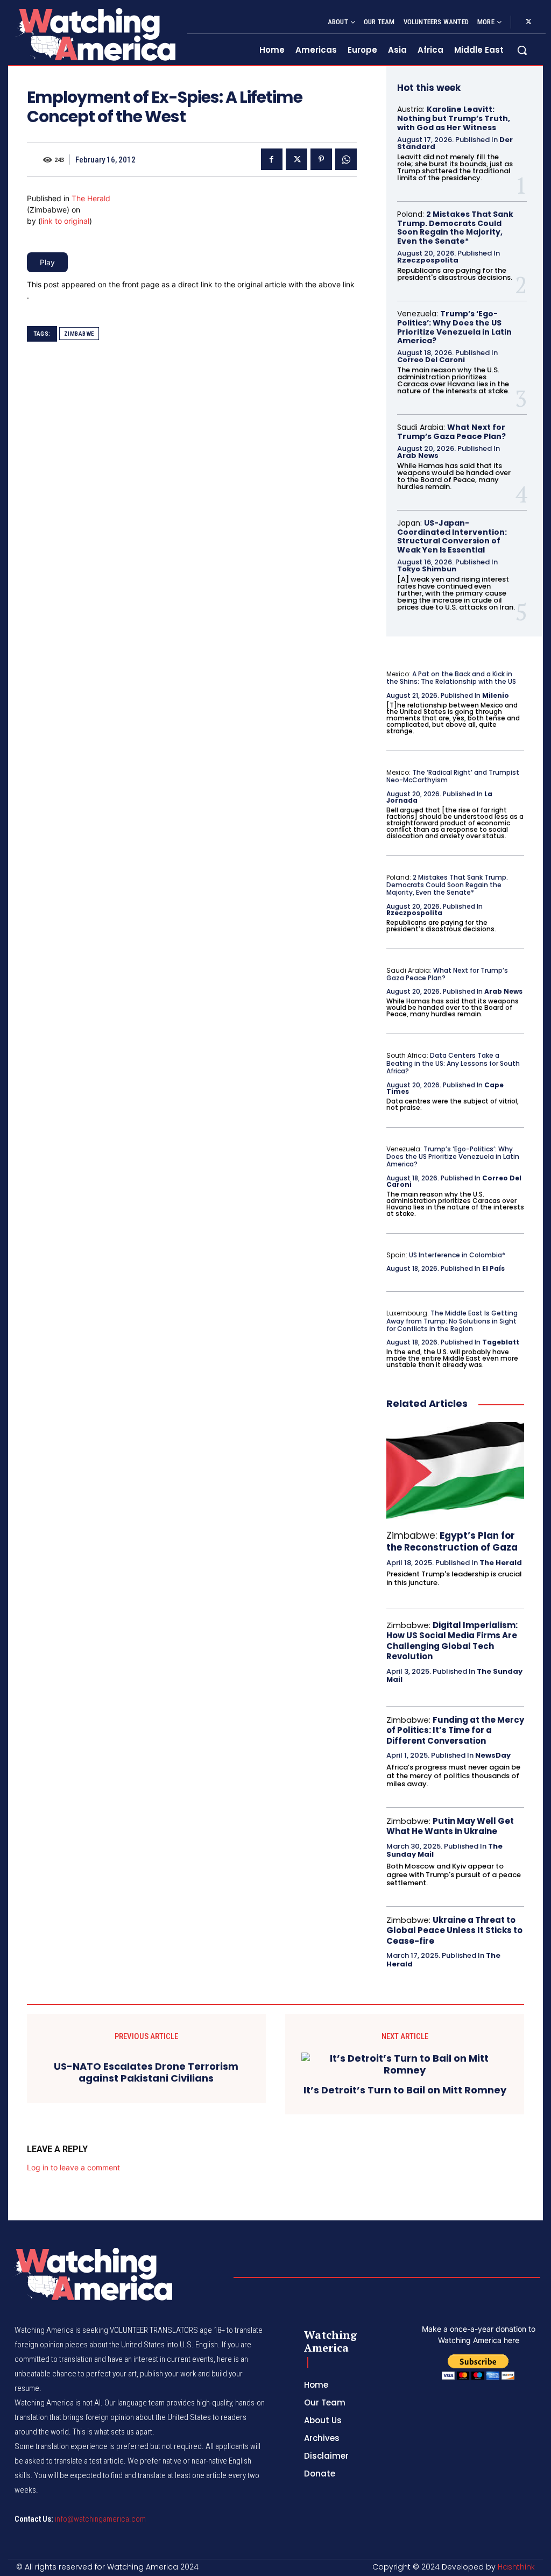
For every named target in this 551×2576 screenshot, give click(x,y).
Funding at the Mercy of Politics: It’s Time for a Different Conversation (455, 1730)
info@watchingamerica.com (100, 2519)
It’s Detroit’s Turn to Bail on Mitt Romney (405, 2090)
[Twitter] (528, 22)
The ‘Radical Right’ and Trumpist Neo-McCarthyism (453, 776)
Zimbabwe (79, 334)
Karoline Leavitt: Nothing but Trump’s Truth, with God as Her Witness (454, 118)
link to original (65, 221)
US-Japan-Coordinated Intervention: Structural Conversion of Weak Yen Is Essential (452, 536)
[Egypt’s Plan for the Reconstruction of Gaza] (455, 1470)
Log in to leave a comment (73, 2167)
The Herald (91, 198)
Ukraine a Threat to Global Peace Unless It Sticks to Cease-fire (454, 1930)
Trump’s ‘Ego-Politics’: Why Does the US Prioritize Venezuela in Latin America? (454, 327)
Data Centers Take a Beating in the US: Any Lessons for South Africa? (453, 1063)
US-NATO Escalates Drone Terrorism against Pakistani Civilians (146, 2072)
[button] (522, 50)
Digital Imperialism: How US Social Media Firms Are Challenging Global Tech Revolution (452, 1641)
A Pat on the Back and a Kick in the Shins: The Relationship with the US (451, 678)
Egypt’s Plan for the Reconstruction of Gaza (452, 1541)
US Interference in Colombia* (457, 1255)
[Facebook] (272, 159)
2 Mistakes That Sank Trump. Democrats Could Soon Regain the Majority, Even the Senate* (455, 228)
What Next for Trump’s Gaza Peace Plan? (451, 432)
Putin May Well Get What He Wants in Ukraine (450, 1826)
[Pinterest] (321, 159)
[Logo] (95, 34)
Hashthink (516, 2567)
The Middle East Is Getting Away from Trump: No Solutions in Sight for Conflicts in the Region (452, 1321)
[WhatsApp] (346, 159)
